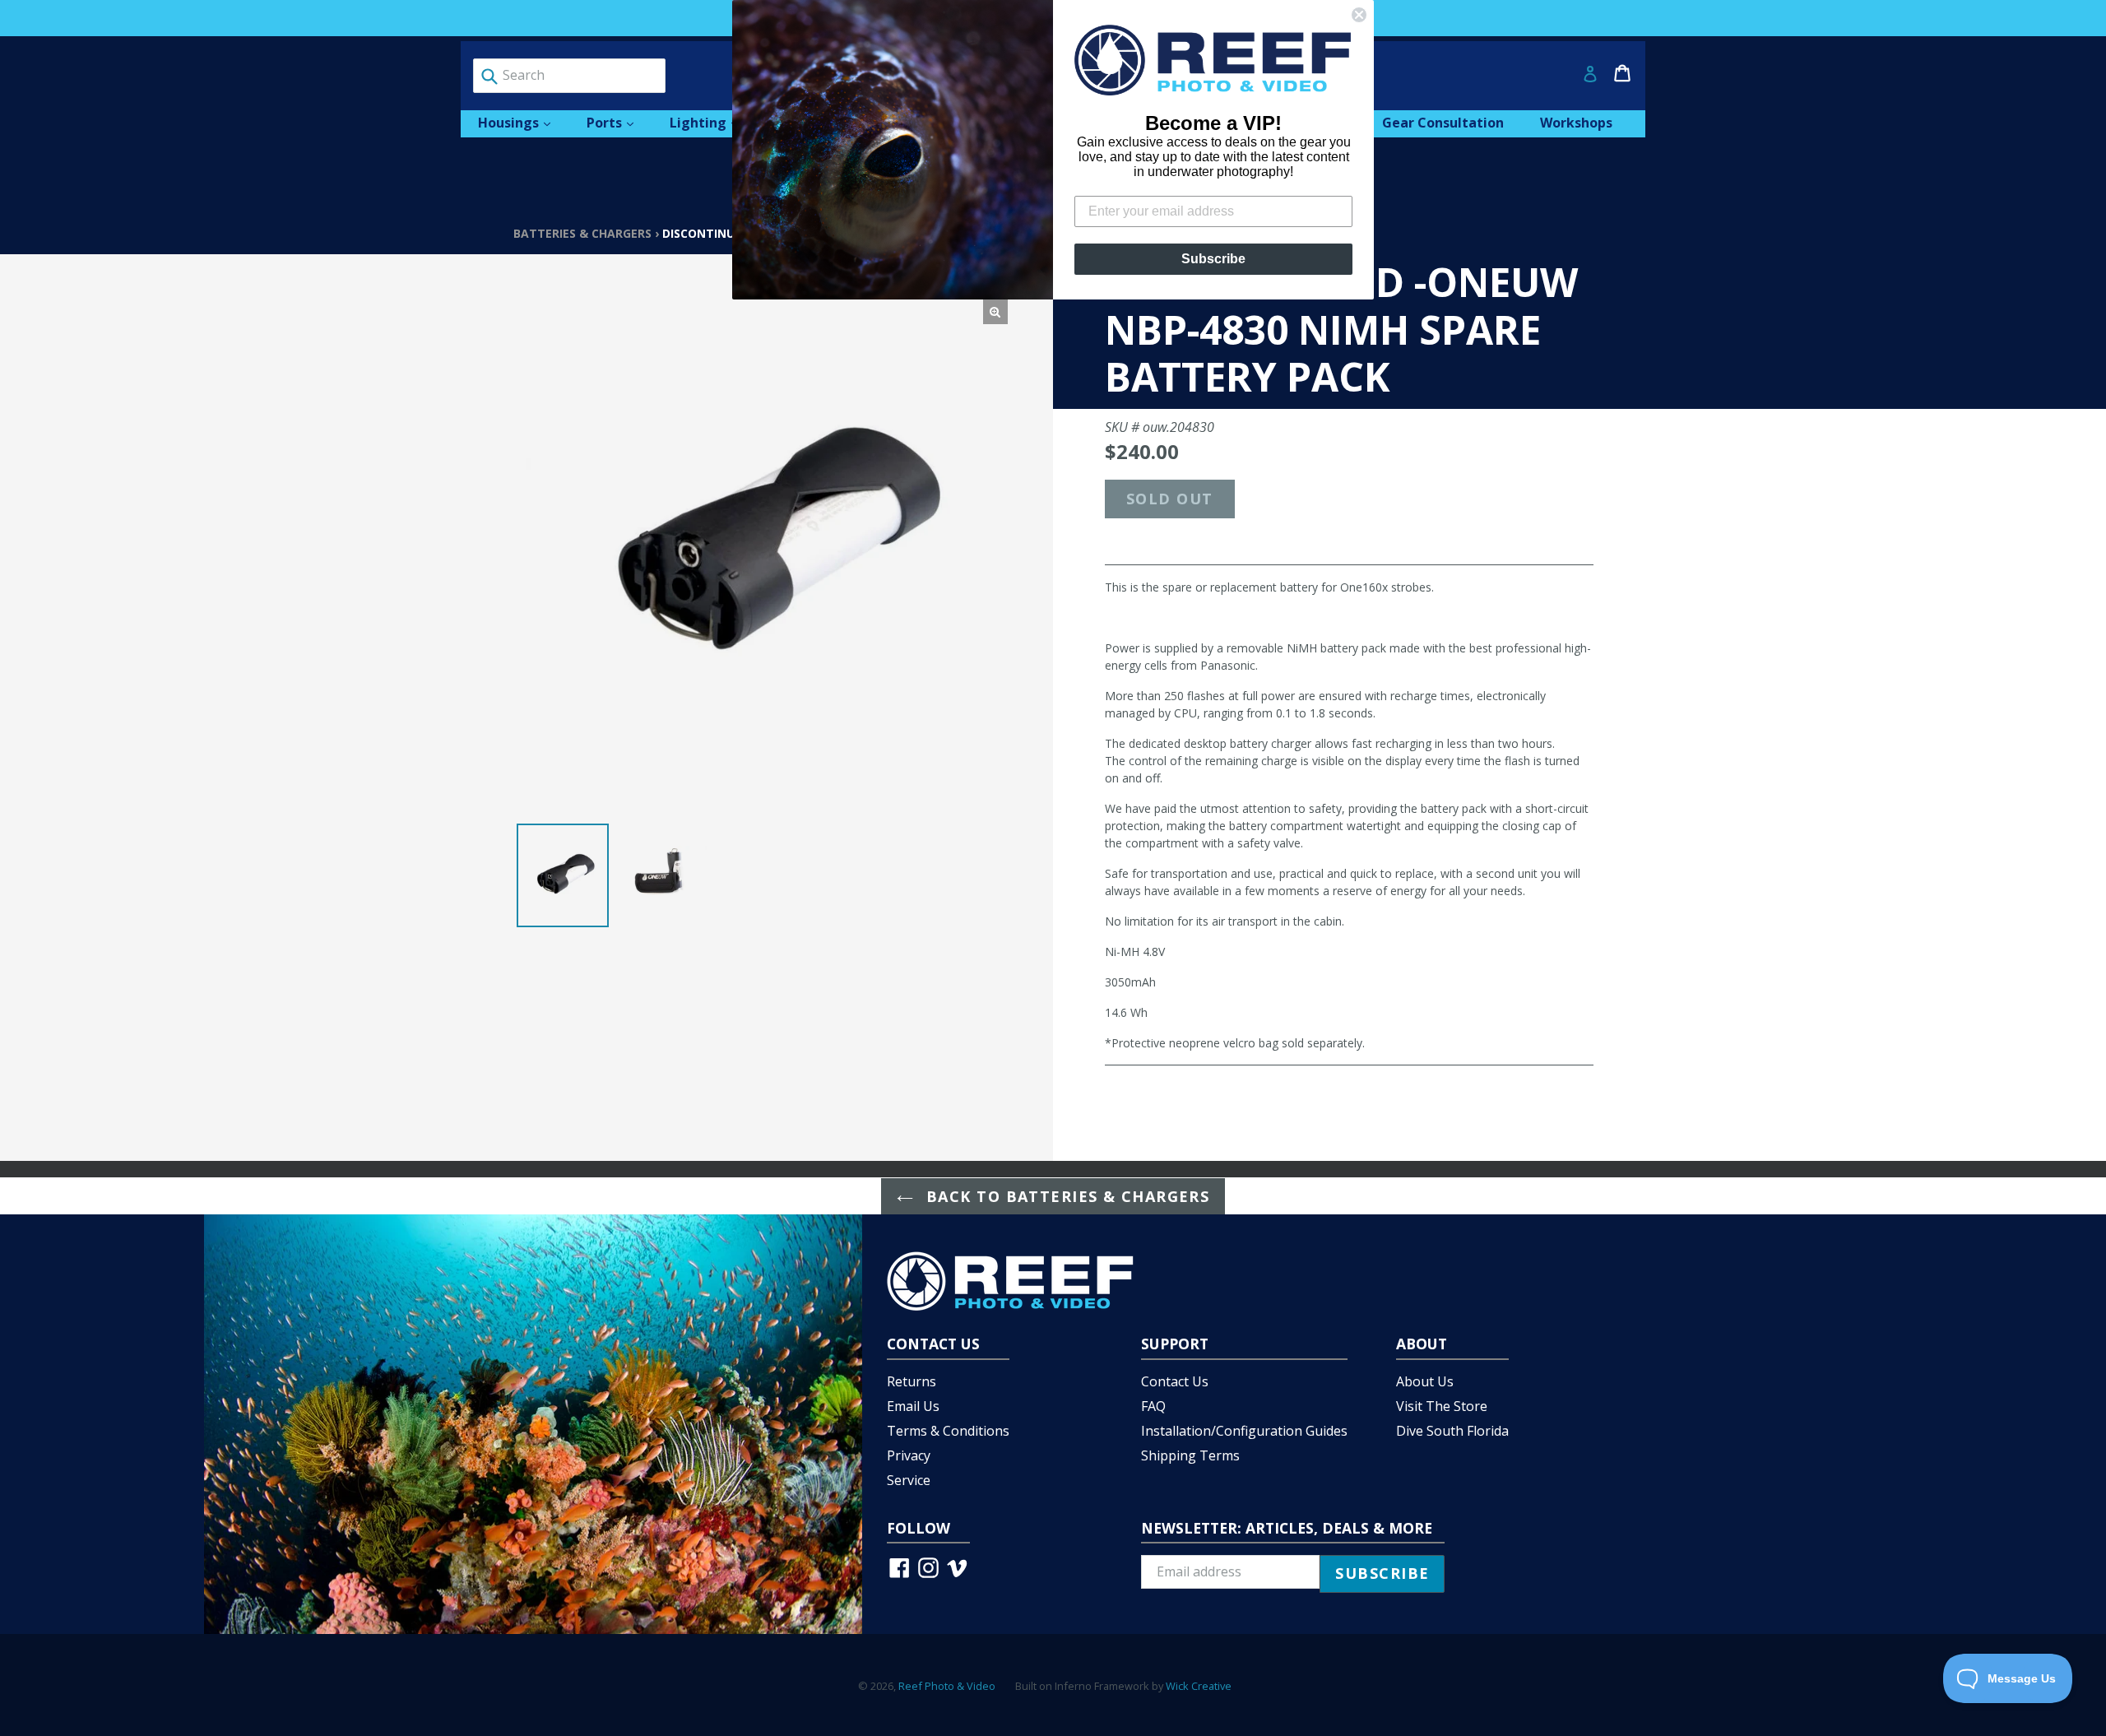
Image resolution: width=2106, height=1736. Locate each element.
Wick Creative (1199, 1686)
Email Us (913, 1406)
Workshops (1576, 123)
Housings (522, 122)
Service (909, 1480)
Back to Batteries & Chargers (1066, 1196)
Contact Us (1175, 1381)
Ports (618, 122)
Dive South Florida (1452, 1431)
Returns (912, 1381)
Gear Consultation (1443, 123)
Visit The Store (1442, 1406)
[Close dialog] (1359, 15)
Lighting (712, 122)
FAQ (1153, 1406)
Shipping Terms (1190, 1455)
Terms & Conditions (948, 1431)
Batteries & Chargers (582, 233)
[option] (563, 875)
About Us (1425, 1381)
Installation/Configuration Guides (1244, 1431)
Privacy (909, 1455)
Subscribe (1213, 259)
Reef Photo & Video (947, 1686)
